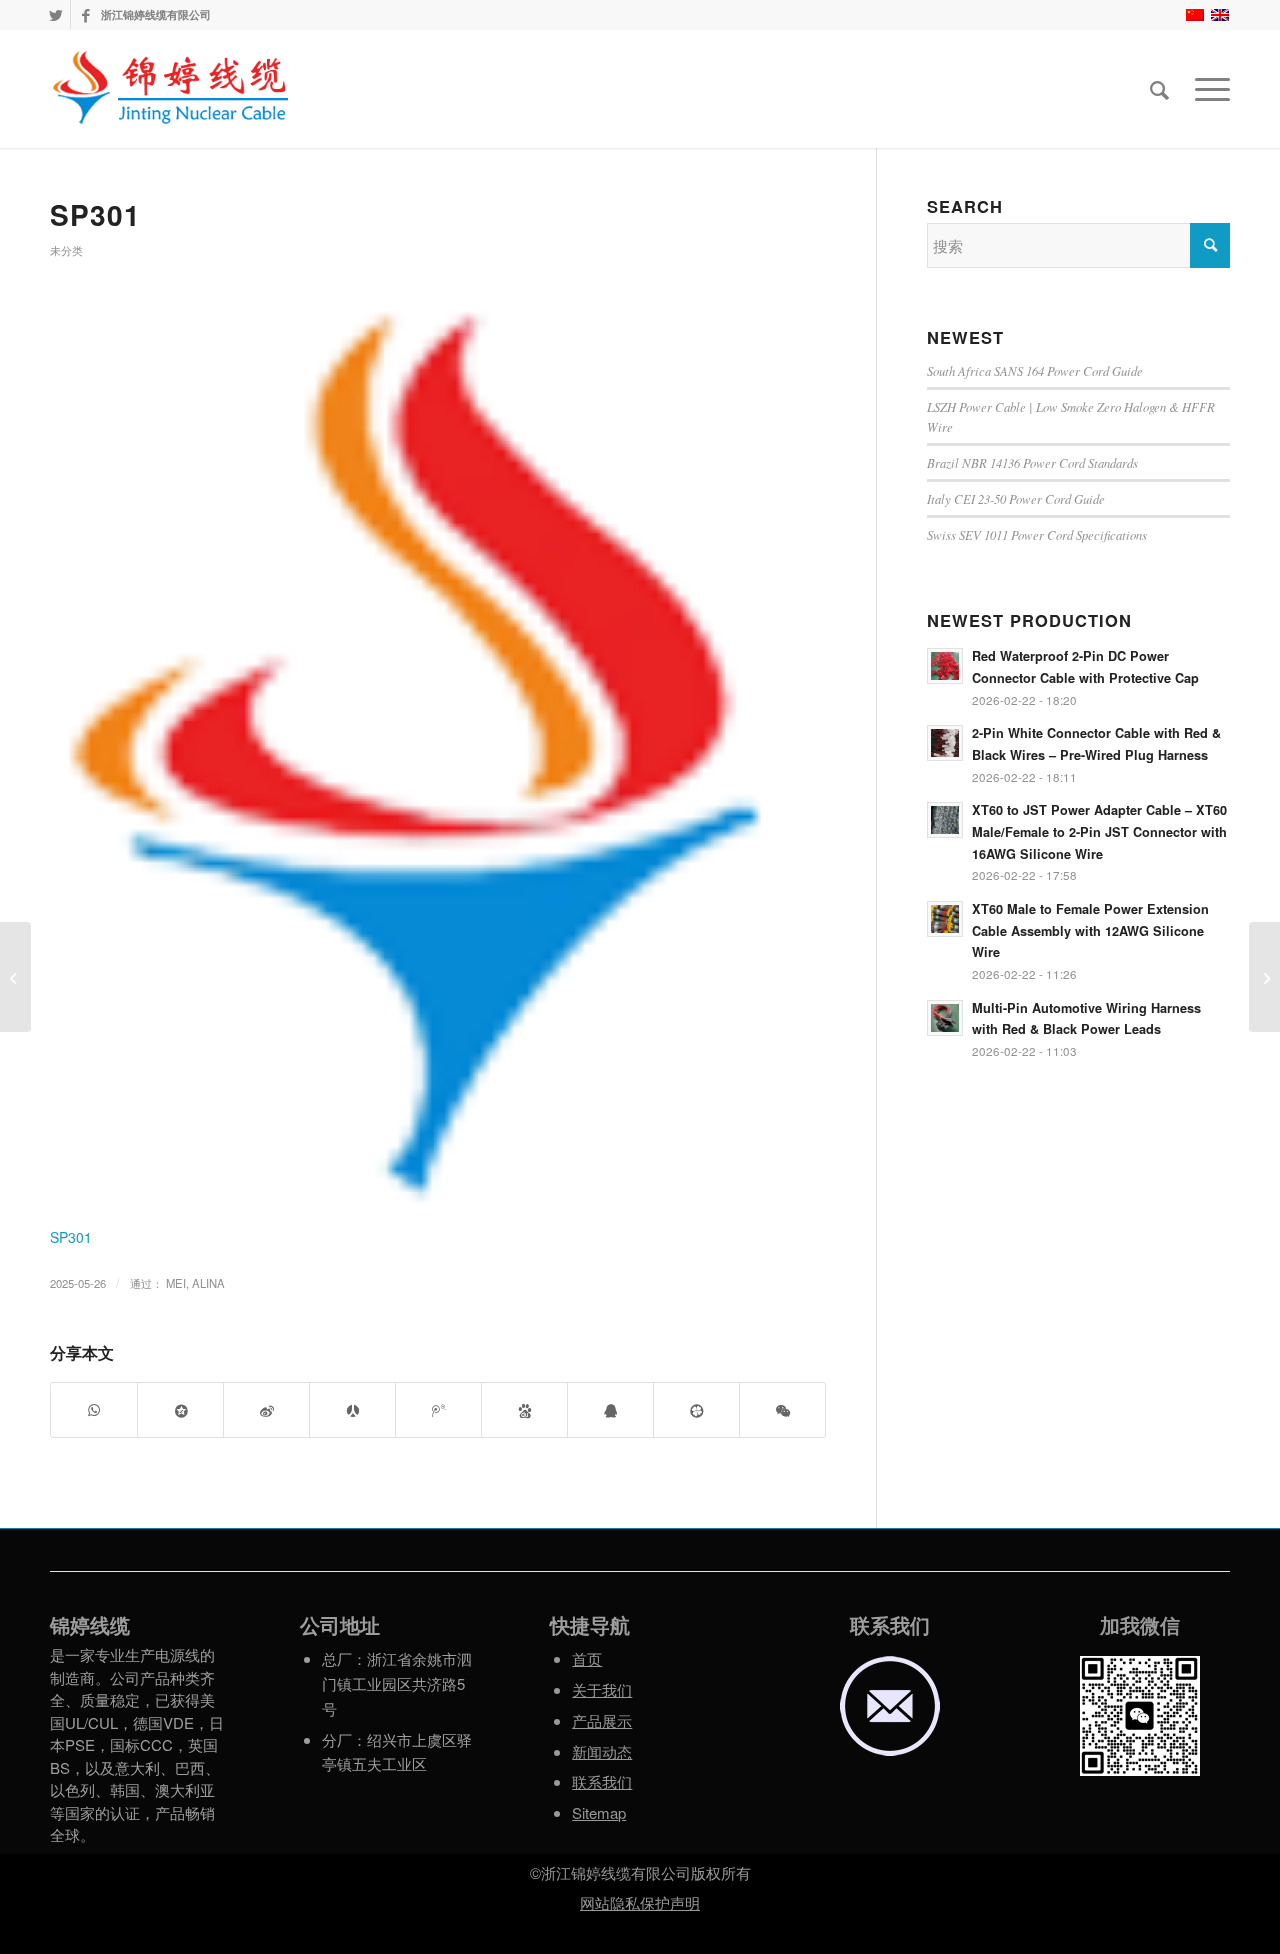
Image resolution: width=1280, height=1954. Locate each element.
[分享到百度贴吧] (524, 1410)
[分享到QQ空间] (180, 1410)
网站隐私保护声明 (640, 1902)
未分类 (66, 250)
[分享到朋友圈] (782, 1410)
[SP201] (15, 977)
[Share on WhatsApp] (94, 1410)
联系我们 (602, 1781)
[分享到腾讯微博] (438, 1410)
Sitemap (599, 1812)
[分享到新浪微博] (266, 1410)
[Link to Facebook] (86, 15)
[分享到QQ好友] (610, 1410)
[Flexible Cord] (1264, 977)
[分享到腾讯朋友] (696, 1410)
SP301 (95, 214)
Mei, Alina (195, 1283)
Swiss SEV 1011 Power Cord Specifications (1037, 534)
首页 (587, 1658)
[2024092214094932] (438, 751)
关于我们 (602, 1689)
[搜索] (1159, 89)
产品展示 (602, 1720)
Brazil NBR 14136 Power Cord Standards (1032, 462)
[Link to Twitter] (55, 15)
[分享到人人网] (352, 1410)
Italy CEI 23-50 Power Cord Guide (1016, 498)
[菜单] (1206, 89)
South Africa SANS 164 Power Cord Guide (1035, 370)
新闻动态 (602, 1751)
